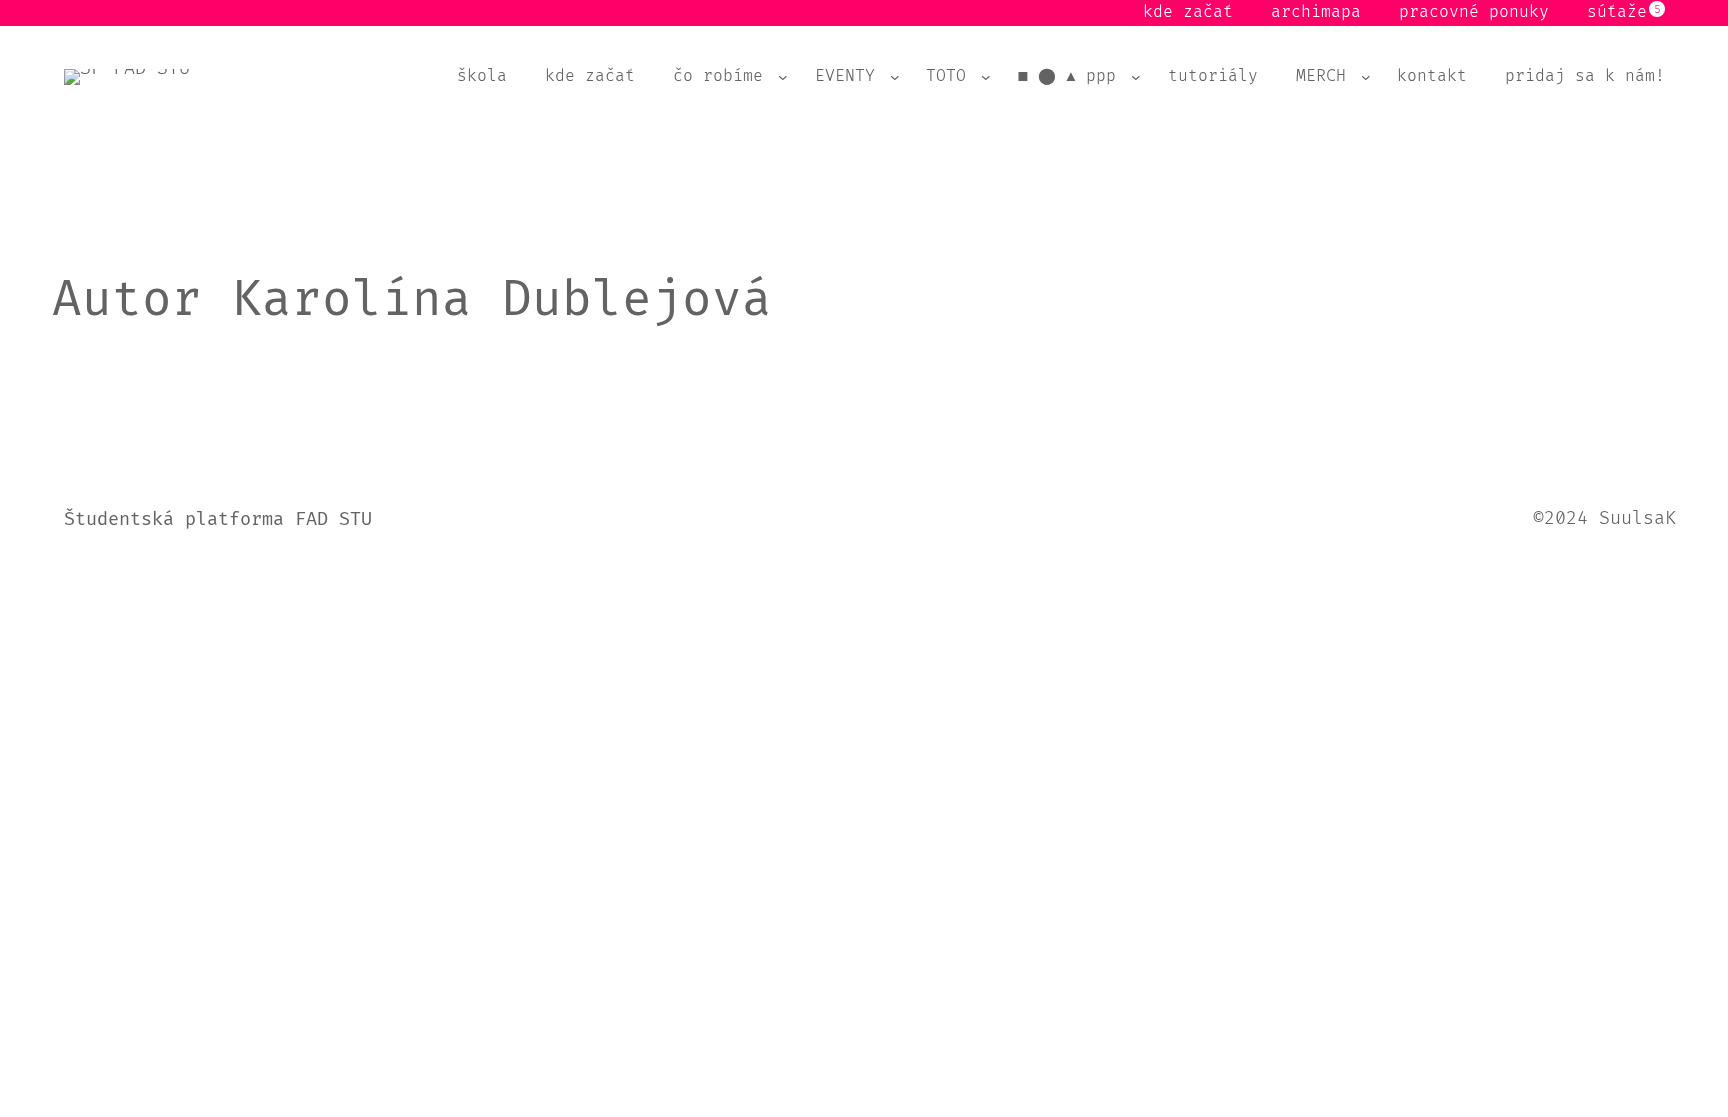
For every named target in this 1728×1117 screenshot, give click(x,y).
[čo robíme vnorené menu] (783, 77)
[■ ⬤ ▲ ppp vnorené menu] (1136, 77)
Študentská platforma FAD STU (218, 519)
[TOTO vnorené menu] (986, 77)
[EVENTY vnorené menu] (895, 77)
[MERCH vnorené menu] (1366, 77)
